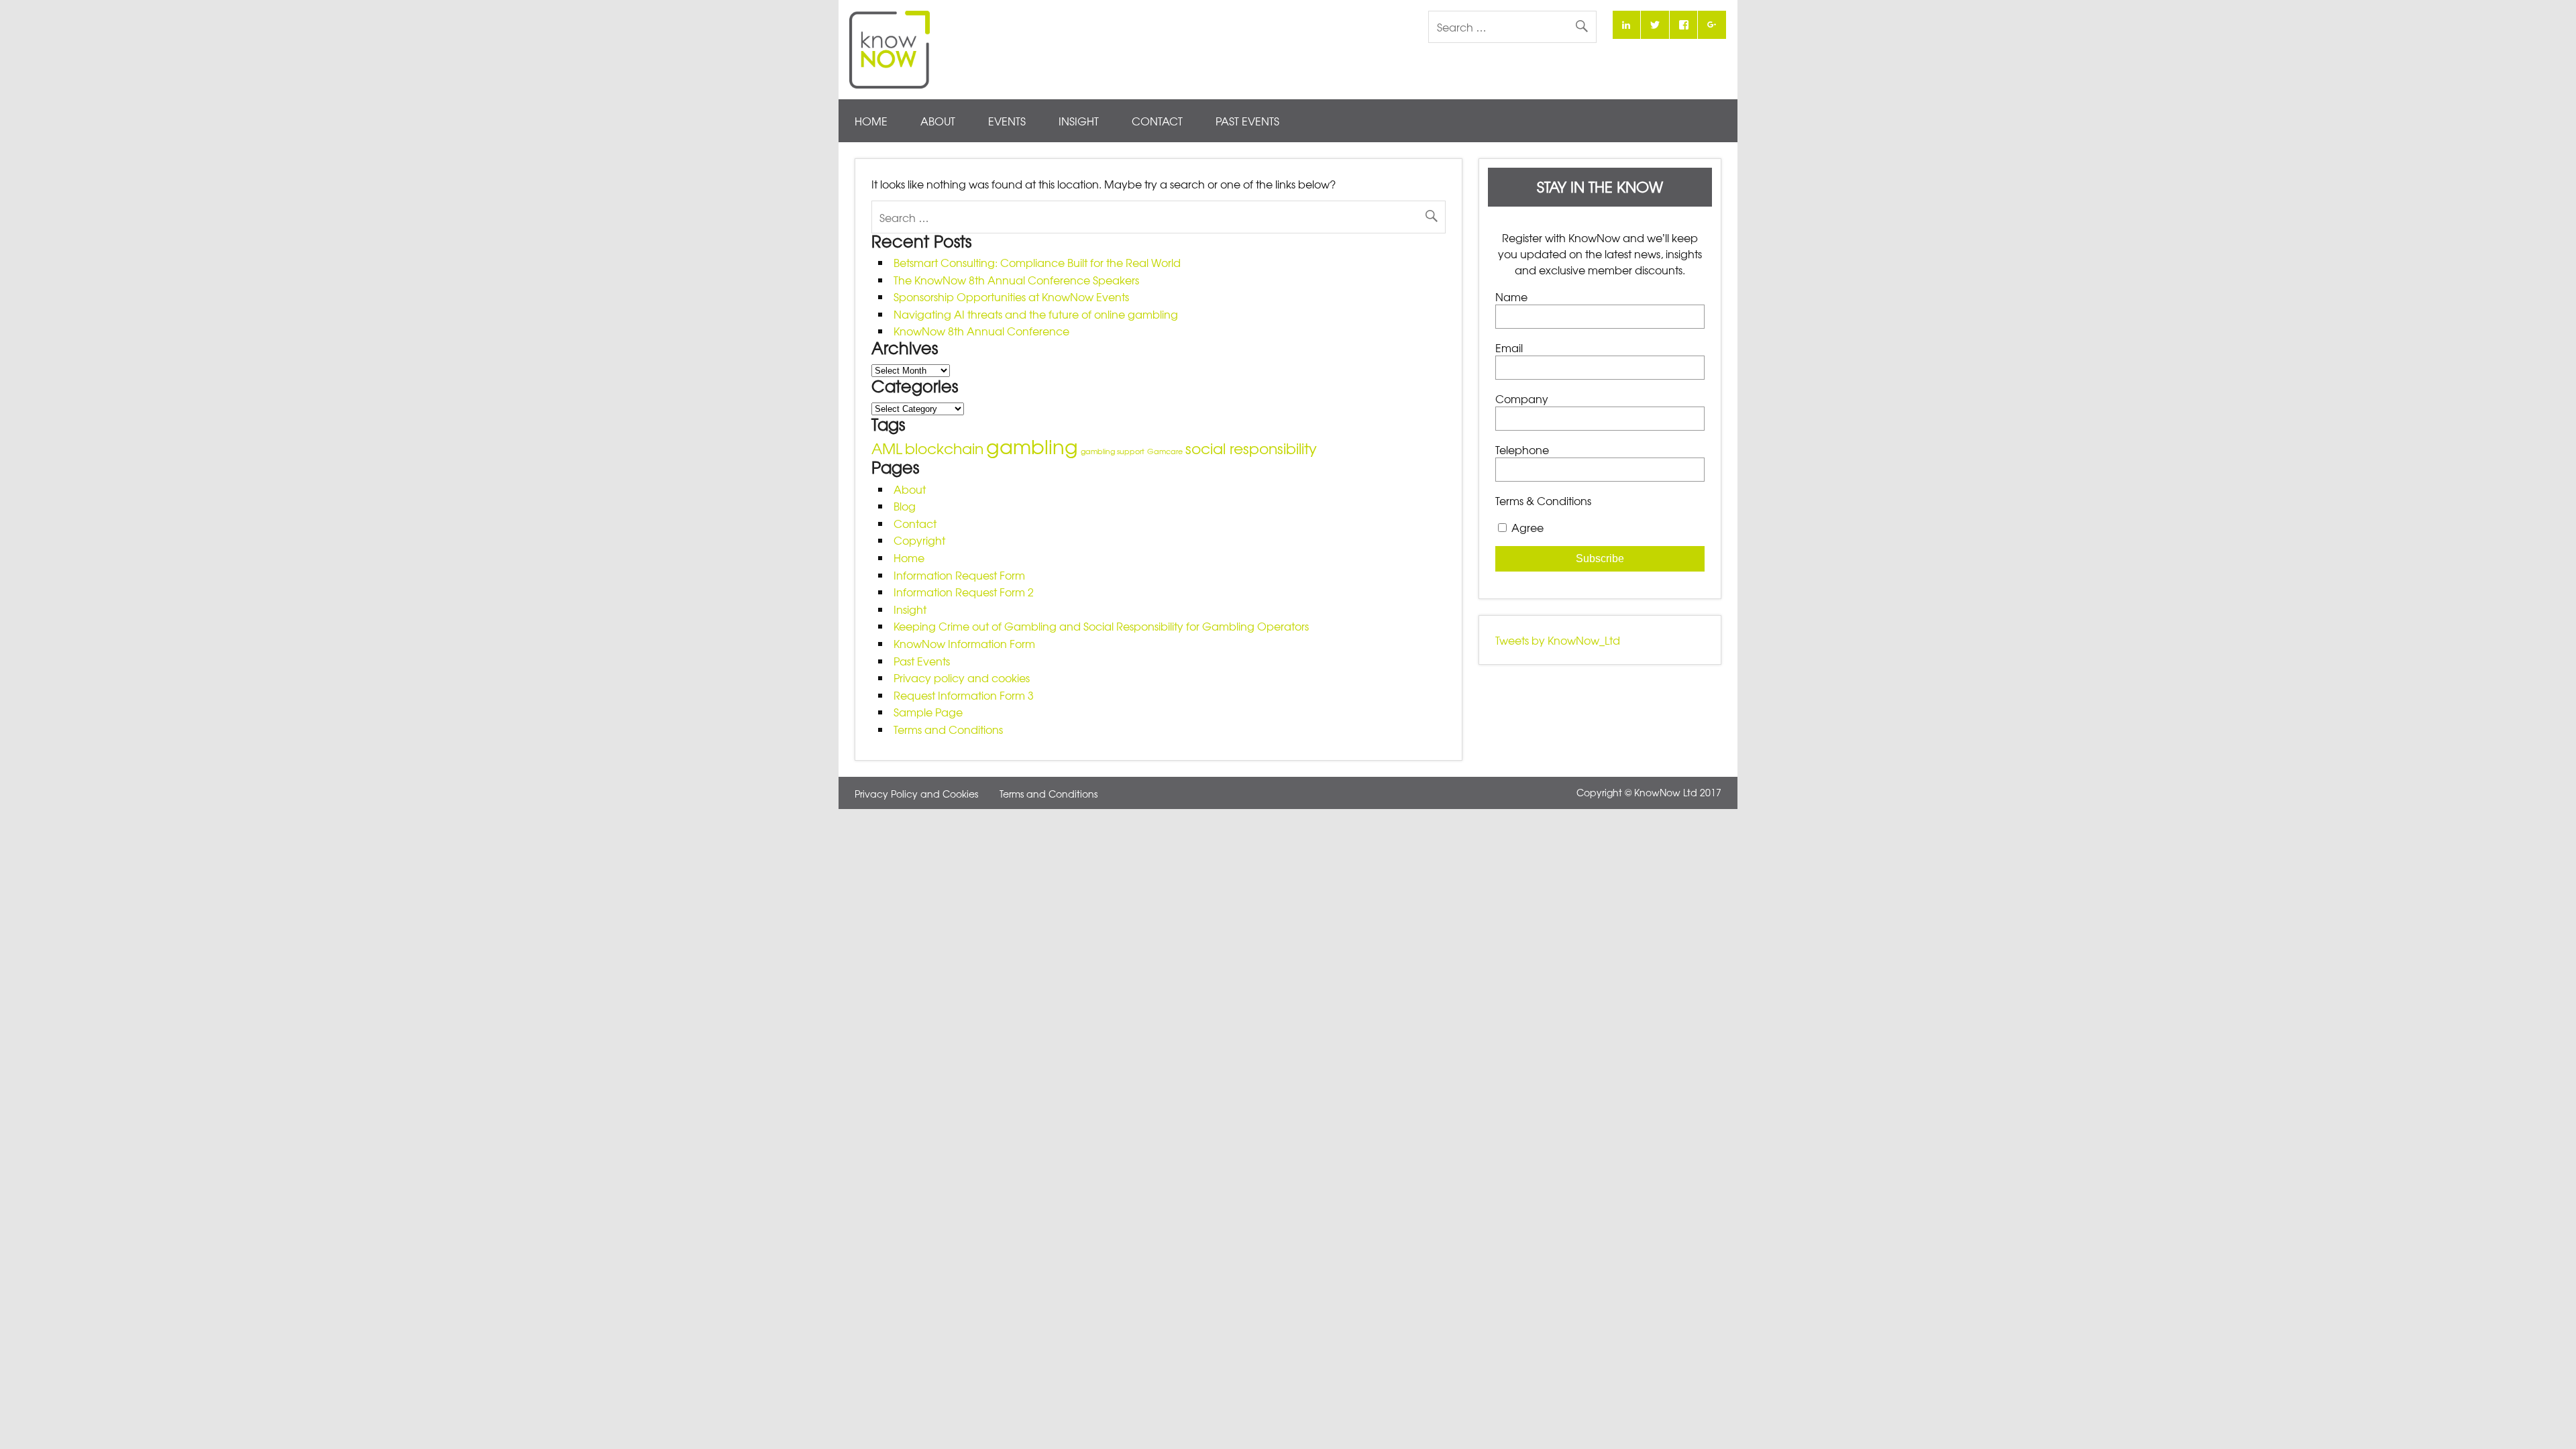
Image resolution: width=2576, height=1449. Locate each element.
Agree (1527, 527)
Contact (1157, 121)
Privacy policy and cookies (962, 678)
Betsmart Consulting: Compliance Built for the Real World (1037, 262)
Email (1509, 347)
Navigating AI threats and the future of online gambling (1036, 314)
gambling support (1113, 451)
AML (887, 448)
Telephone (1522, 449)
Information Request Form (959, 575)
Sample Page (928, 712)
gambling (1032, 446)
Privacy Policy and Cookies (916, 794)
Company (1522, 398)
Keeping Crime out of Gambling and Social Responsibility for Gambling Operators (1101, 626)
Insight (1079, 121)
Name (1511, 297)
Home (871, 121)
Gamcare (1165, 451)
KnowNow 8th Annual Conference (981, 331)
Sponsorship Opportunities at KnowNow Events (1011, 297)
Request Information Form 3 (964, 695)
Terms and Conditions (948, 729)
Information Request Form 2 (964, 592)
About (938, 121)
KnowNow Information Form (964, 643)
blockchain (944, 448)
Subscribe (1600, 558)
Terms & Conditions (1543, 500)
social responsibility (1251, 448)
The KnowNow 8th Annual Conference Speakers (1016, 280)
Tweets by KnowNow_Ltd (1558, 640)
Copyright (919, 540)
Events (1007, 121)
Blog (905, 506)
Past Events (1247, 121)
